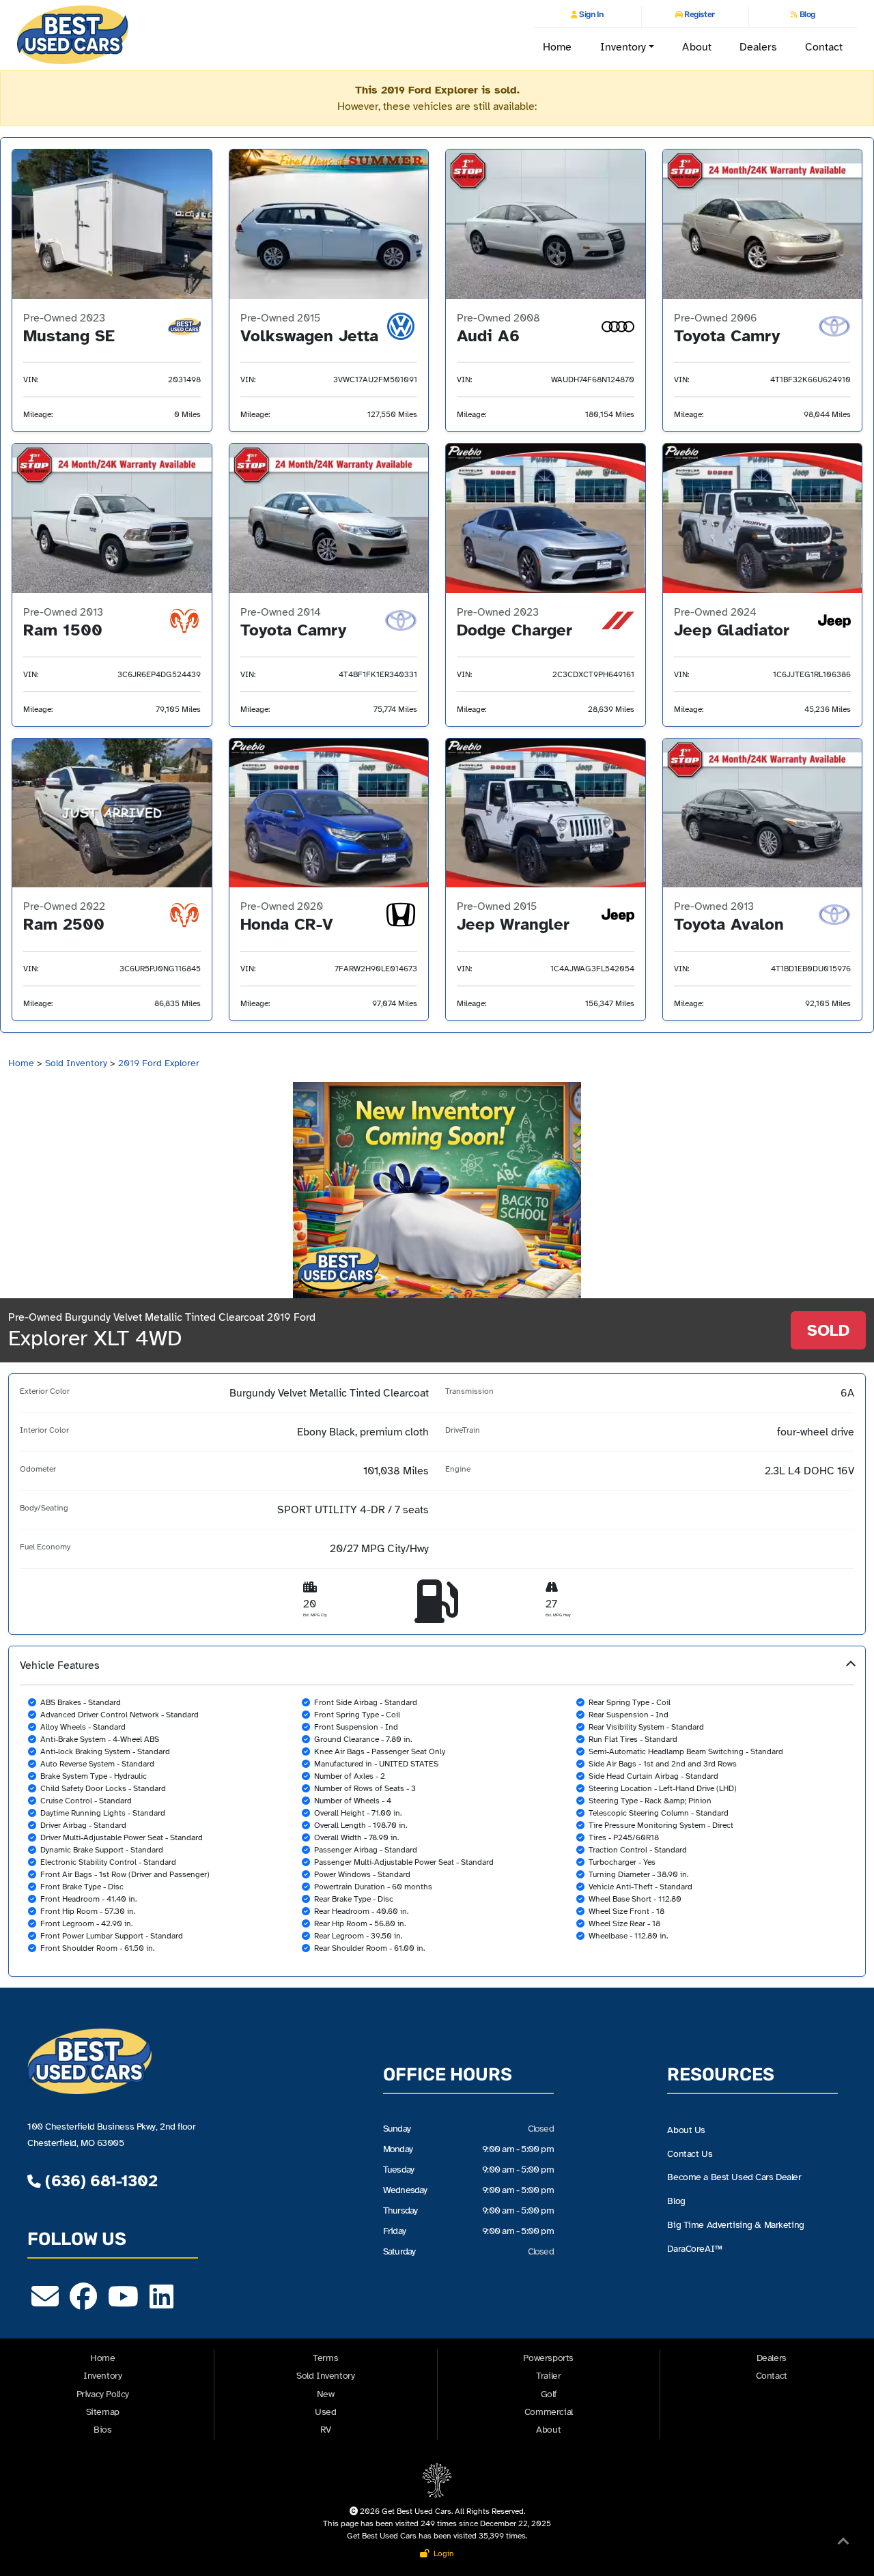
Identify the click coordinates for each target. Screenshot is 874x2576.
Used (325, 2412)
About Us (686, 2130)
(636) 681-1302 (99, 2181)
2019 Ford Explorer (159, 1063)
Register (699, 14)
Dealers (758, 47)
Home (557, 47)
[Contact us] (45, 2303)
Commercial (549, 2412)
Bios (102, 2430)
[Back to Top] (843, 2544)
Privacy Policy (103, 2394)
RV (326, 2430)
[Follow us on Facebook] (83, 2303)
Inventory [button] (623, 47)
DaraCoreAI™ (694, 2248)
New (326, 2394)
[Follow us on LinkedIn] (161, 2303)
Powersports (548, 2358)
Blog (806, 14)
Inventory (102, 2376)
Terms (325, 2358)
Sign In (591, 14)
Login (442, 2553)
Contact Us (690, 2153)
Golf (549, 2394)
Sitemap (103, 2412)
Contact (824, 47)
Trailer (548, 2376)
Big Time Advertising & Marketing (735, 2224)
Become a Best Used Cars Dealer (734, 2177)
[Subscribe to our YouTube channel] (123, 2303)
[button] (437, 1811)
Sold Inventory (76, 1063)
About (696, 47)
